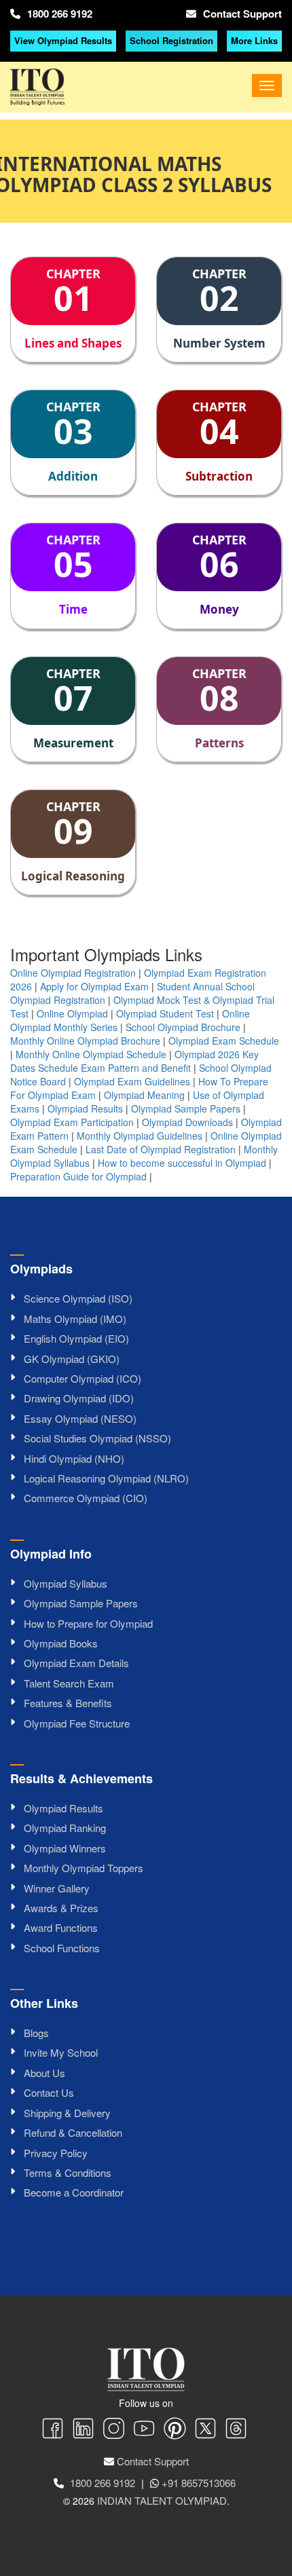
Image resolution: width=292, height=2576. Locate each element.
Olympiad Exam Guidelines (132, 1081)
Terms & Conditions (68, 2172)
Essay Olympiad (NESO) (80, 1418)
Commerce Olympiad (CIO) (86, 1498)
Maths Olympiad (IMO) (75, 1319)
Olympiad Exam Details (76, 1663)
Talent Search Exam (69, 1683)
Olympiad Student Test (165, 1013)
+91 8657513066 (199, 2483)
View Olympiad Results (63, 40)
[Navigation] (267, 86)
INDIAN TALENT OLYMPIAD (162, 2500)
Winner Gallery (57, 1888)
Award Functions (61, 1927)
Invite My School (61, 2052)
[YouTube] (144, 2430)
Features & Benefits (68, 1703)
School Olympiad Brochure (183, 1027)
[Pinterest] (175, 2430)
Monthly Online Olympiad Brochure (85, 1041)
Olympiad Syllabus (66, 1583)
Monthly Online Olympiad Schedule (91, 1054)
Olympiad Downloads (187, 1122)
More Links (254, 40)
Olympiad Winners (65, 1848)
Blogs (36, 2033)
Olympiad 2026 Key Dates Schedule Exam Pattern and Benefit (134, 1061)
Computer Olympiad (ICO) (83, 1378)
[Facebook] (53, 2430)
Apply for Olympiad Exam (94, 986)
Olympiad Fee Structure (77, 1723)
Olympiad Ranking (65, 1828)
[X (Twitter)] (205, 2430)
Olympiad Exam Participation (72, 1122)
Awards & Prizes (61, 1908)
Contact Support (242, 14)
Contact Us (49, 2092)
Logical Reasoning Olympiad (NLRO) (106, 1478)
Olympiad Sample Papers (186, 1108)
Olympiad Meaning (144, 1095)
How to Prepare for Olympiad (88, 1623)
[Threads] (236, 2430)
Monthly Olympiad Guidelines (140, 1136)
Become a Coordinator (74, 2192)
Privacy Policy (56, 2153)
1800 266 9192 (60, 14)
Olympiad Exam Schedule (224, 1041)
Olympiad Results (85, 1108)
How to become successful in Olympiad (182, 1163)
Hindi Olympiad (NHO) (74, 1458)
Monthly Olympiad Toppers (84, 1868)
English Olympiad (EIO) (76, 1338)
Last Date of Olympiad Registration (161, 1149)
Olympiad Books (61, 1643)
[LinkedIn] (83, 2430)
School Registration (171, 40)
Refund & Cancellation (73, 2132)
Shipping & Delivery (67, 2113)
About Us (44, 2073)
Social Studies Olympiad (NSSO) (97, 1438)
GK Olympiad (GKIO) (72, 1359)
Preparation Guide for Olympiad (78, 1176)
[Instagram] (114, 2430)
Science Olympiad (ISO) (78, 1298)
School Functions (62, 1948)
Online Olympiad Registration (73, 973)
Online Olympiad (72, 1013)
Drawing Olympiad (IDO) (79, 1398)
